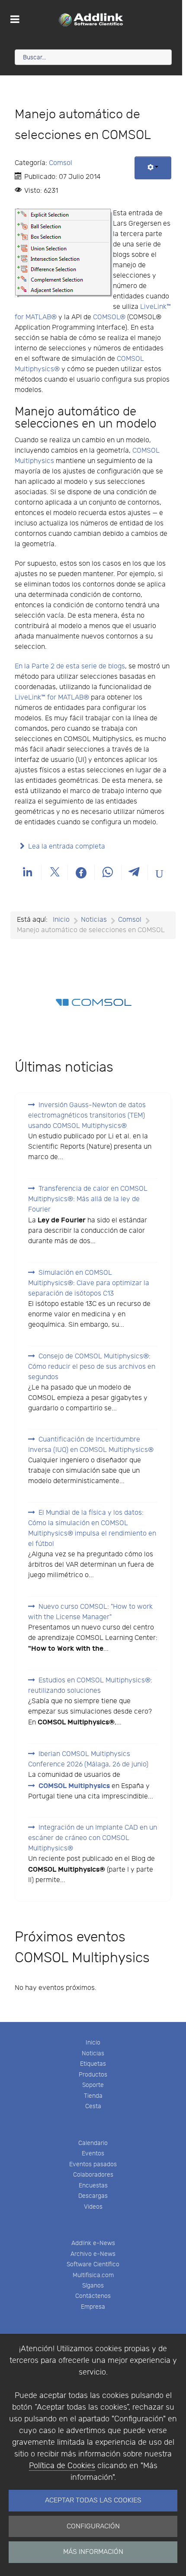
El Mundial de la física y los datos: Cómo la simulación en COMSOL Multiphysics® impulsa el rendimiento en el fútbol (92, 1528)
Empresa (93, 2307)
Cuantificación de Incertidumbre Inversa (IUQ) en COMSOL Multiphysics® (91, 1445)
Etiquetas (93, 2064)
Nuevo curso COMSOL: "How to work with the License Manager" (90, 1612)
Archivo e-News (93, 2254)
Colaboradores (93, 2175)
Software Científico (93, 2264)
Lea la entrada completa (67, 847)
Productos (93, 2075)
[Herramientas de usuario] (153, 168)
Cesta (93, 2106)
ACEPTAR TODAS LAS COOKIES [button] (93, 2500)
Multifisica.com (93, 2275)
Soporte (93, 2085)
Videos (93, 2207)
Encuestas (93, 2186)
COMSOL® (109, 317)
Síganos (93, 2286)
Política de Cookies (62, 2466)
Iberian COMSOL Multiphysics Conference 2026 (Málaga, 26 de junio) (88, 1759)
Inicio (93, 2043)
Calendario (93, 2143)
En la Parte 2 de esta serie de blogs (70, 666)
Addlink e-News (93, 2243)
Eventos (93, 2153)
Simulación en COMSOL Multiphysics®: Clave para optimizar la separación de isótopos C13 (89, 1283)
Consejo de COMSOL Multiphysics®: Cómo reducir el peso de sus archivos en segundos (92, 1367)
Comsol (61, 163)
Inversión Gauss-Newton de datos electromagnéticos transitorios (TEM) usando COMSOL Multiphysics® (87, 1116)
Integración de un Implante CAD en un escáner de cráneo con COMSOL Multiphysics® (93, 1838)
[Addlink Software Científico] (91, 19)
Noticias (93, 2053)
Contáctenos (93, 2296)
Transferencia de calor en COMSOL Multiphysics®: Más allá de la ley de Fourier (88, 1199)
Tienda (93, 2096)
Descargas (93, 2196)
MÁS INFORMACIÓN (93, 2552)
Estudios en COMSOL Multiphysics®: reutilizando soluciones (90, 1686)
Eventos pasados (93, 2164)
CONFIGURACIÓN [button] (93, 2526)
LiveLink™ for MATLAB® (52, 698)
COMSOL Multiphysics (74, 1786)
